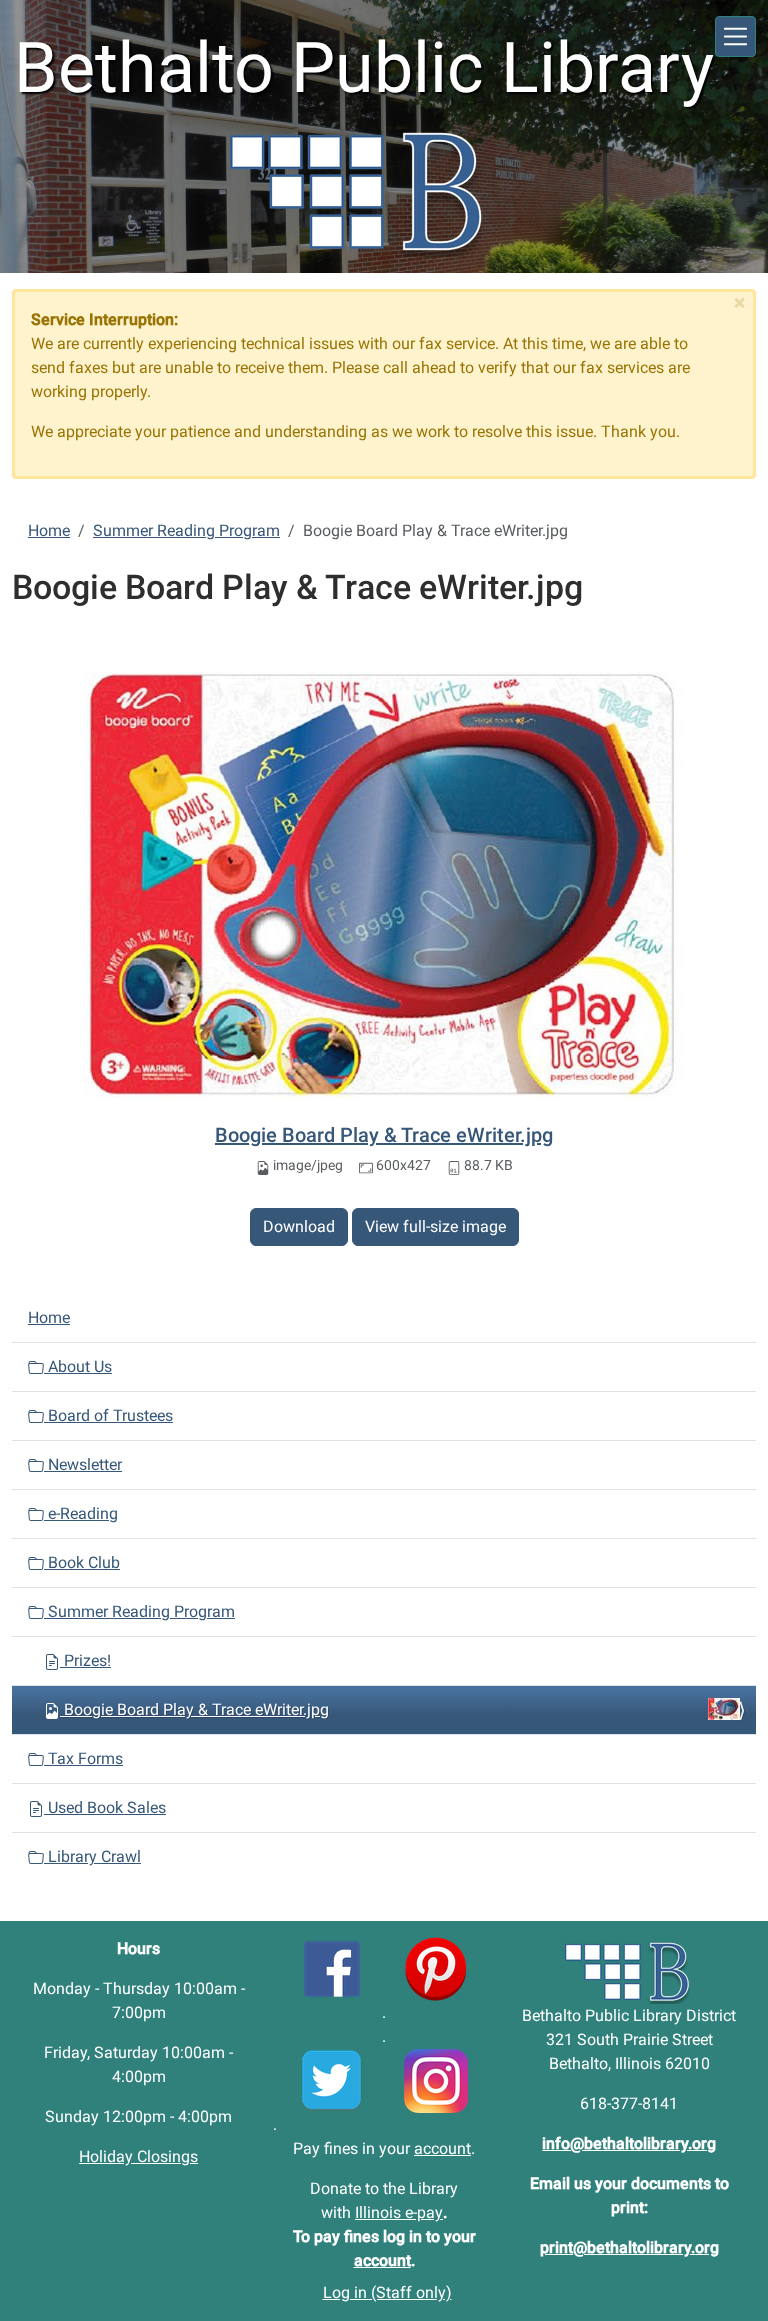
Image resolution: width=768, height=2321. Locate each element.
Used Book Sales (105, 1807)
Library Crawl (92, 1856)
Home (49, 530)
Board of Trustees (108, 1415)
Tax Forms (83, 1758)
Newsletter (83, 1464)
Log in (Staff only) (387, 2292)
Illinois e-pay (399, 2212)
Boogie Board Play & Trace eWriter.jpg (384, 1135)
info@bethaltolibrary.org (629, 2143)
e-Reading (81, 1513)
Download (299, 1226)
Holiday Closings (138, 2156)
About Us (78, 1366)
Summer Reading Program (186, 530)
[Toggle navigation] (735, 36)
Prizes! (85, 1660)
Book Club (82, 1562)
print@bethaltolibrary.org (629, 2247)
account (442, 2148)
